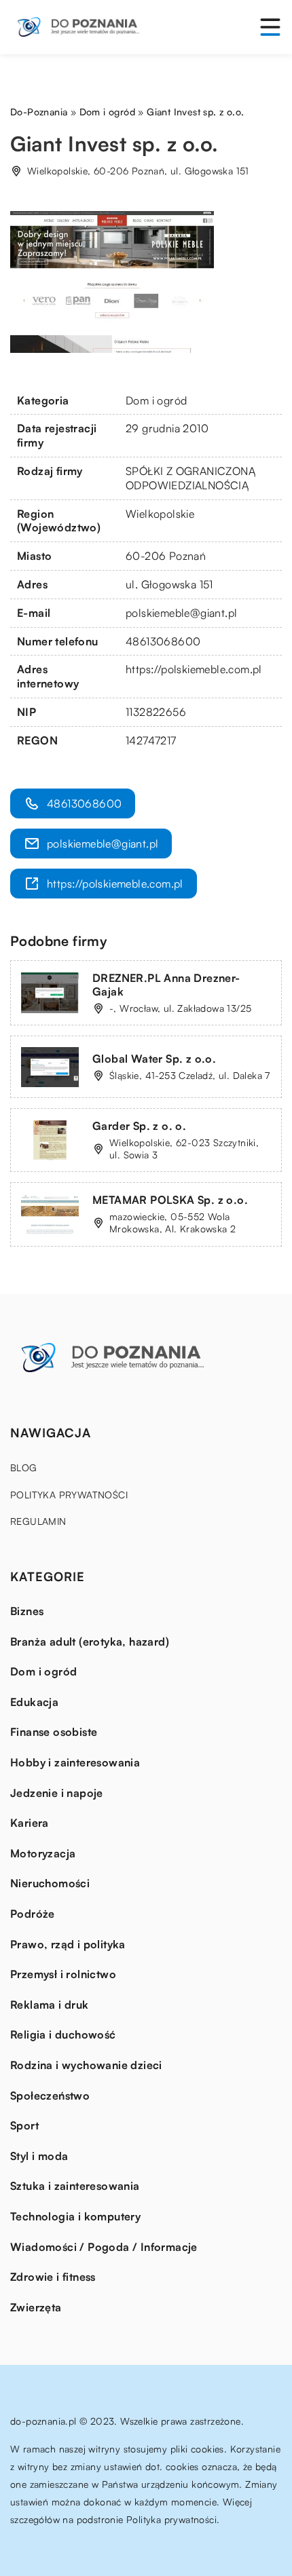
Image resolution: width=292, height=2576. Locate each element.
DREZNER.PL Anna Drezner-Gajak (166, 985)
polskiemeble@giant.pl (181, 613)
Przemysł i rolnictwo (63, 1974)
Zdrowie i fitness (53, 2277)
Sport (24, 2125)
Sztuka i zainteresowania (75, 2186)
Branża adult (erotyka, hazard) (90, 1642)
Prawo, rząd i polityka (68, 1944)
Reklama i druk (50, 2005)
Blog (24, 1467)
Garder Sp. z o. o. (139, 1126)
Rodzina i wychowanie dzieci (86, 2065)
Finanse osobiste (54, 1732)
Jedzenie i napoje (57, 1793)
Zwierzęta (36, 2307)
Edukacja (34, 1702)
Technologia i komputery (75, 2216)
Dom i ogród (156, 400)
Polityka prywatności (69, 1495)
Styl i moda (39, 2156)
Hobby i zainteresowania (75, 1762)
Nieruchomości (50, 1883)
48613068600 (163, 641)
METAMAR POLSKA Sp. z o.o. (170, 1200)
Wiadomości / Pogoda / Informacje (104, 2247)
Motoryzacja (43, 1853)
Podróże (33, 1914)
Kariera (30, 1823)
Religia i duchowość (63, 2034)
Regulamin (38, 1521)
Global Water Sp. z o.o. (154, 1059)
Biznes (27, 1611)
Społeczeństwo (50, 2096)
